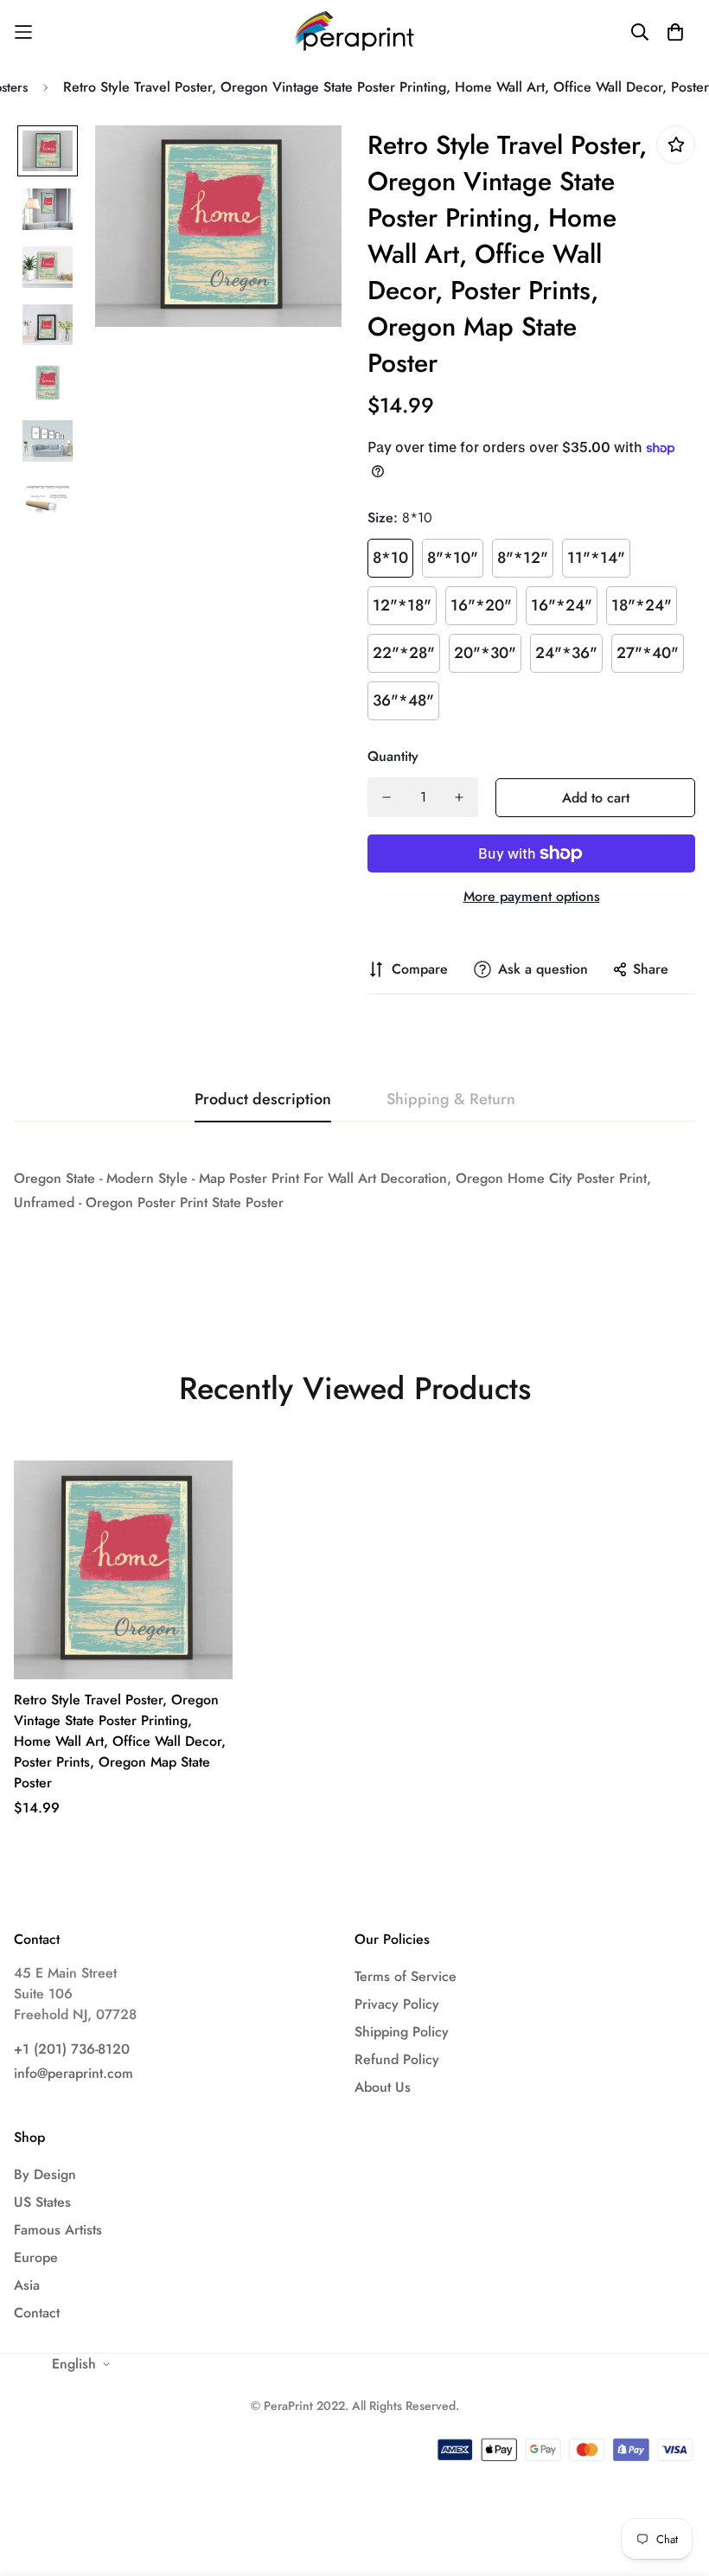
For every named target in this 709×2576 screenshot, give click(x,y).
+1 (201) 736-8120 (72, 2049)
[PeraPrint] (355, 32)
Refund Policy (397, 2059)
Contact (37, 2313)
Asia (27, 2285)
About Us (383, 2087)
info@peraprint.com (73, 2073)
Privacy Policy (397, 2004)
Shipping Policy (402, 2032)
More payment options (532, 896)
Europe (36, 2257)
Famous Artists (58, 2230)
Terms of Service (406, 1976)
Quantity (393, 756)
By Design (45, 2174)
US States (42, 2202)
